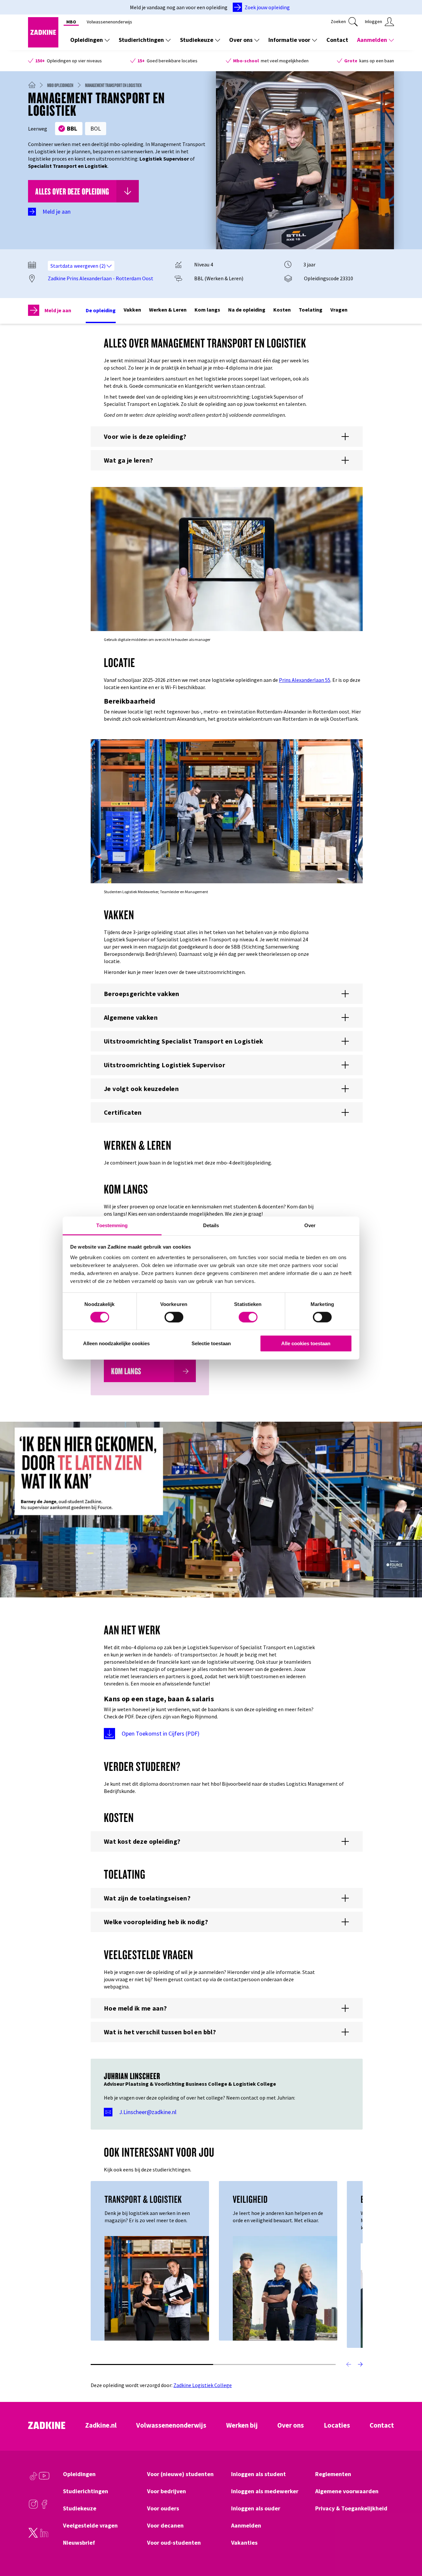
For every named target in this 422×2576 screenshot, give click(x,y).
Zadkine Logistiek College (203, 2385)
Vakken (132, 310)
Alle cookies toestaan (306, 1343)
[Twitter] (33, 2536)
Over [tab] (310, 1225)
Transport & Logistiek (143, 2199)
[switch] (174, 1317)
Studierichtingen (141, 40)
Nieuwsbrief (79, 2543)
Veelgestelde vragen (90, 2526)
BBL (72, 128)
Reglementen (333, 2474)
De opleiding (101, 310)
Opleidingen (87, 40)
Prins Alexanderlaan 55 (305, 680)
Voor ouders (163, 2508)
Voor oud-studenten (174, 2543)
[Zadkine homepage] (43, 45)
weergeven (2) (90, 266)
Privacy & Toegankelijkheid (351, 2508)
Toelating (311, 310)
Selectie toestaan (211, 1343)
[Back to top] (408, 2547)
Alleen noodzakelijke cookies (116, 1343)
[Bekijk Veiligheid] (285, 2288)
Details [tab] (211, 1225)
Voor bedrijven (166, 2491)
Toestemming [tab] (112, 1225)
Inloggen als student (258, 2474)
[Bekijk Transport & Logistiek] (157, 2288)
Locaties (337, 2425)
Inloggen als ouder (256, 2508)
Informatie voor (289, 40)
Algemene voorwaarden (347, 2491)
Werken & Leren (168, 310)
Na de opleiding (247, 310)
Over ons (241, 40)
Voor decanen (165, 2526)
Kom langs (207, 310)
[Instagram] (33, 2507)
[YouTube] (44, 2479)
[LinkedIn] (44, 2536)
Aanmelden (372, 40)
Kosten (282, 310)
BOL (96, 128)
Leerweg (38, 129)
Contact (337, 40)
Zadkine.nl (101, 2425)
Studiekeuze (197, 40)
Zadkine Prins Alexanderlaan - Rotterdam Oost (101, 278)
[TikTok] (33, 2479)
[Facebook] (44, 2507)
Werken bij (242, 2425)
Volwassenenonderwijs (109, 22)
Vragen (339, 310)
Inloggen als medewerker (265, 2491)
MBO (71, 22)
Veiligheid (250, 2199)
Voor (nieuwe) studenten (180, 2474)
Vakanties (244, 2543)
